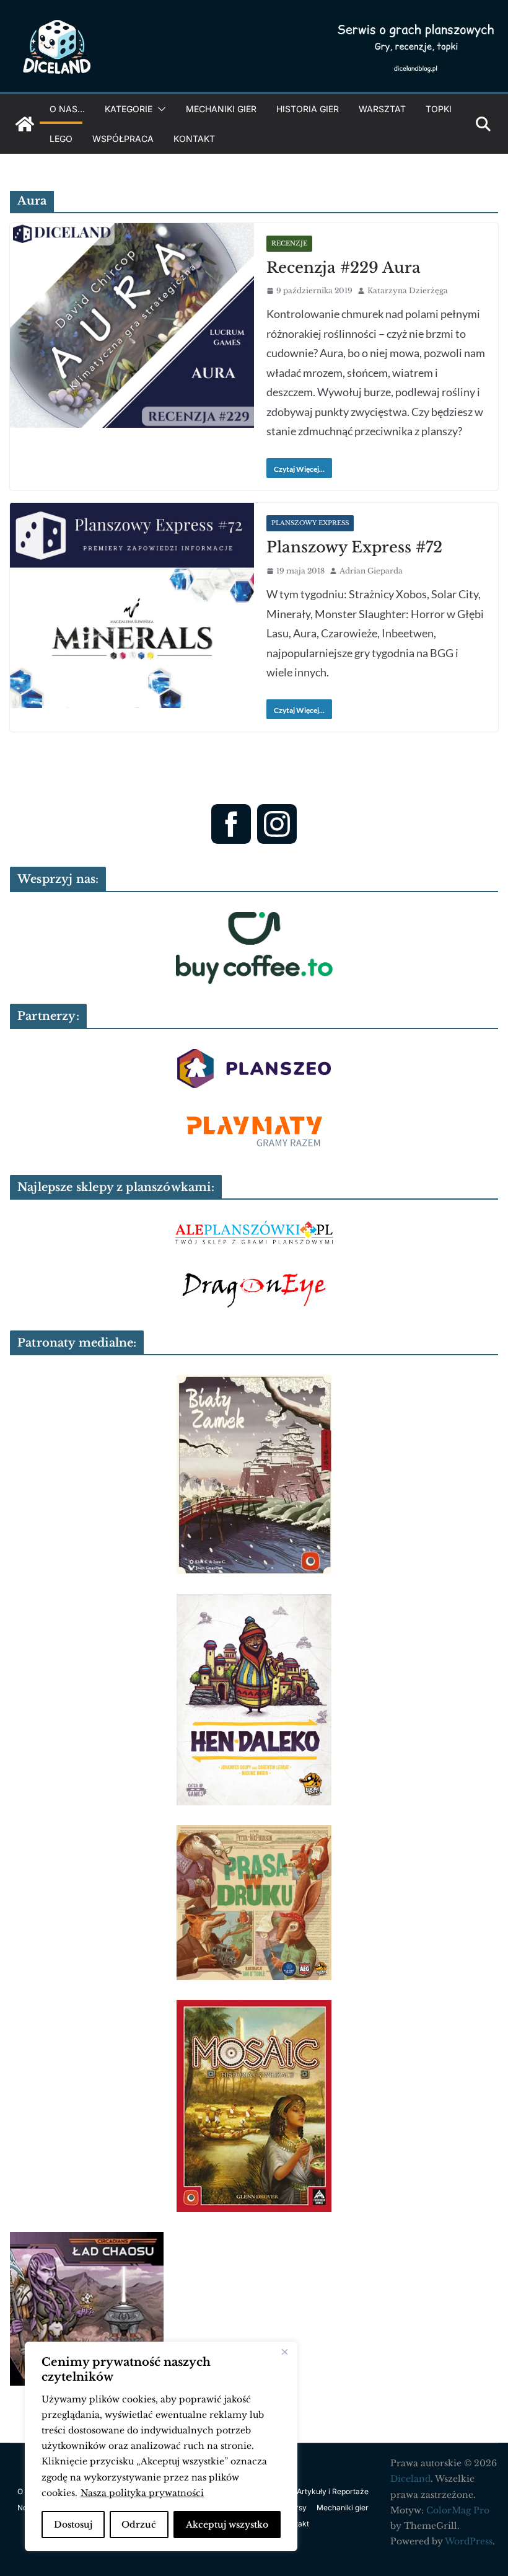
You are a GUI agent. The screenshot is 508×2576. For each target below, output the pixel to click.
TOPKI (439, 109)
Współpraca (123, 139)
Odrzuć (139, 2525)
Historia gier (308, 109)
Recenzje (289, 243)
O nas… (67, 109)
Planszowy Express (310, 523)
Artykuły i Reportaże (333, 2491)
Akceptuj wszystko (227, 2525)
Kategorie (129, 109)
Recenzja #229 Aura (344, 268)
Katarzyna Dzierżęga (408, 290)
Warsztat (382, 109)
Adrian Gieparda (371, 571)
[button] (159, 109)
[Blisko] (284, 2352)
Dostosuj (73, 2525)
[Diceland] (25, 124)
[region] (161, 2446)
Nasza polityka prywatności (142, 2493)
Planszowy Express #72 (354, 547)
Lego (61, 139)
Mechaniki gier (221, 109)
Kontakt (194, 139)
